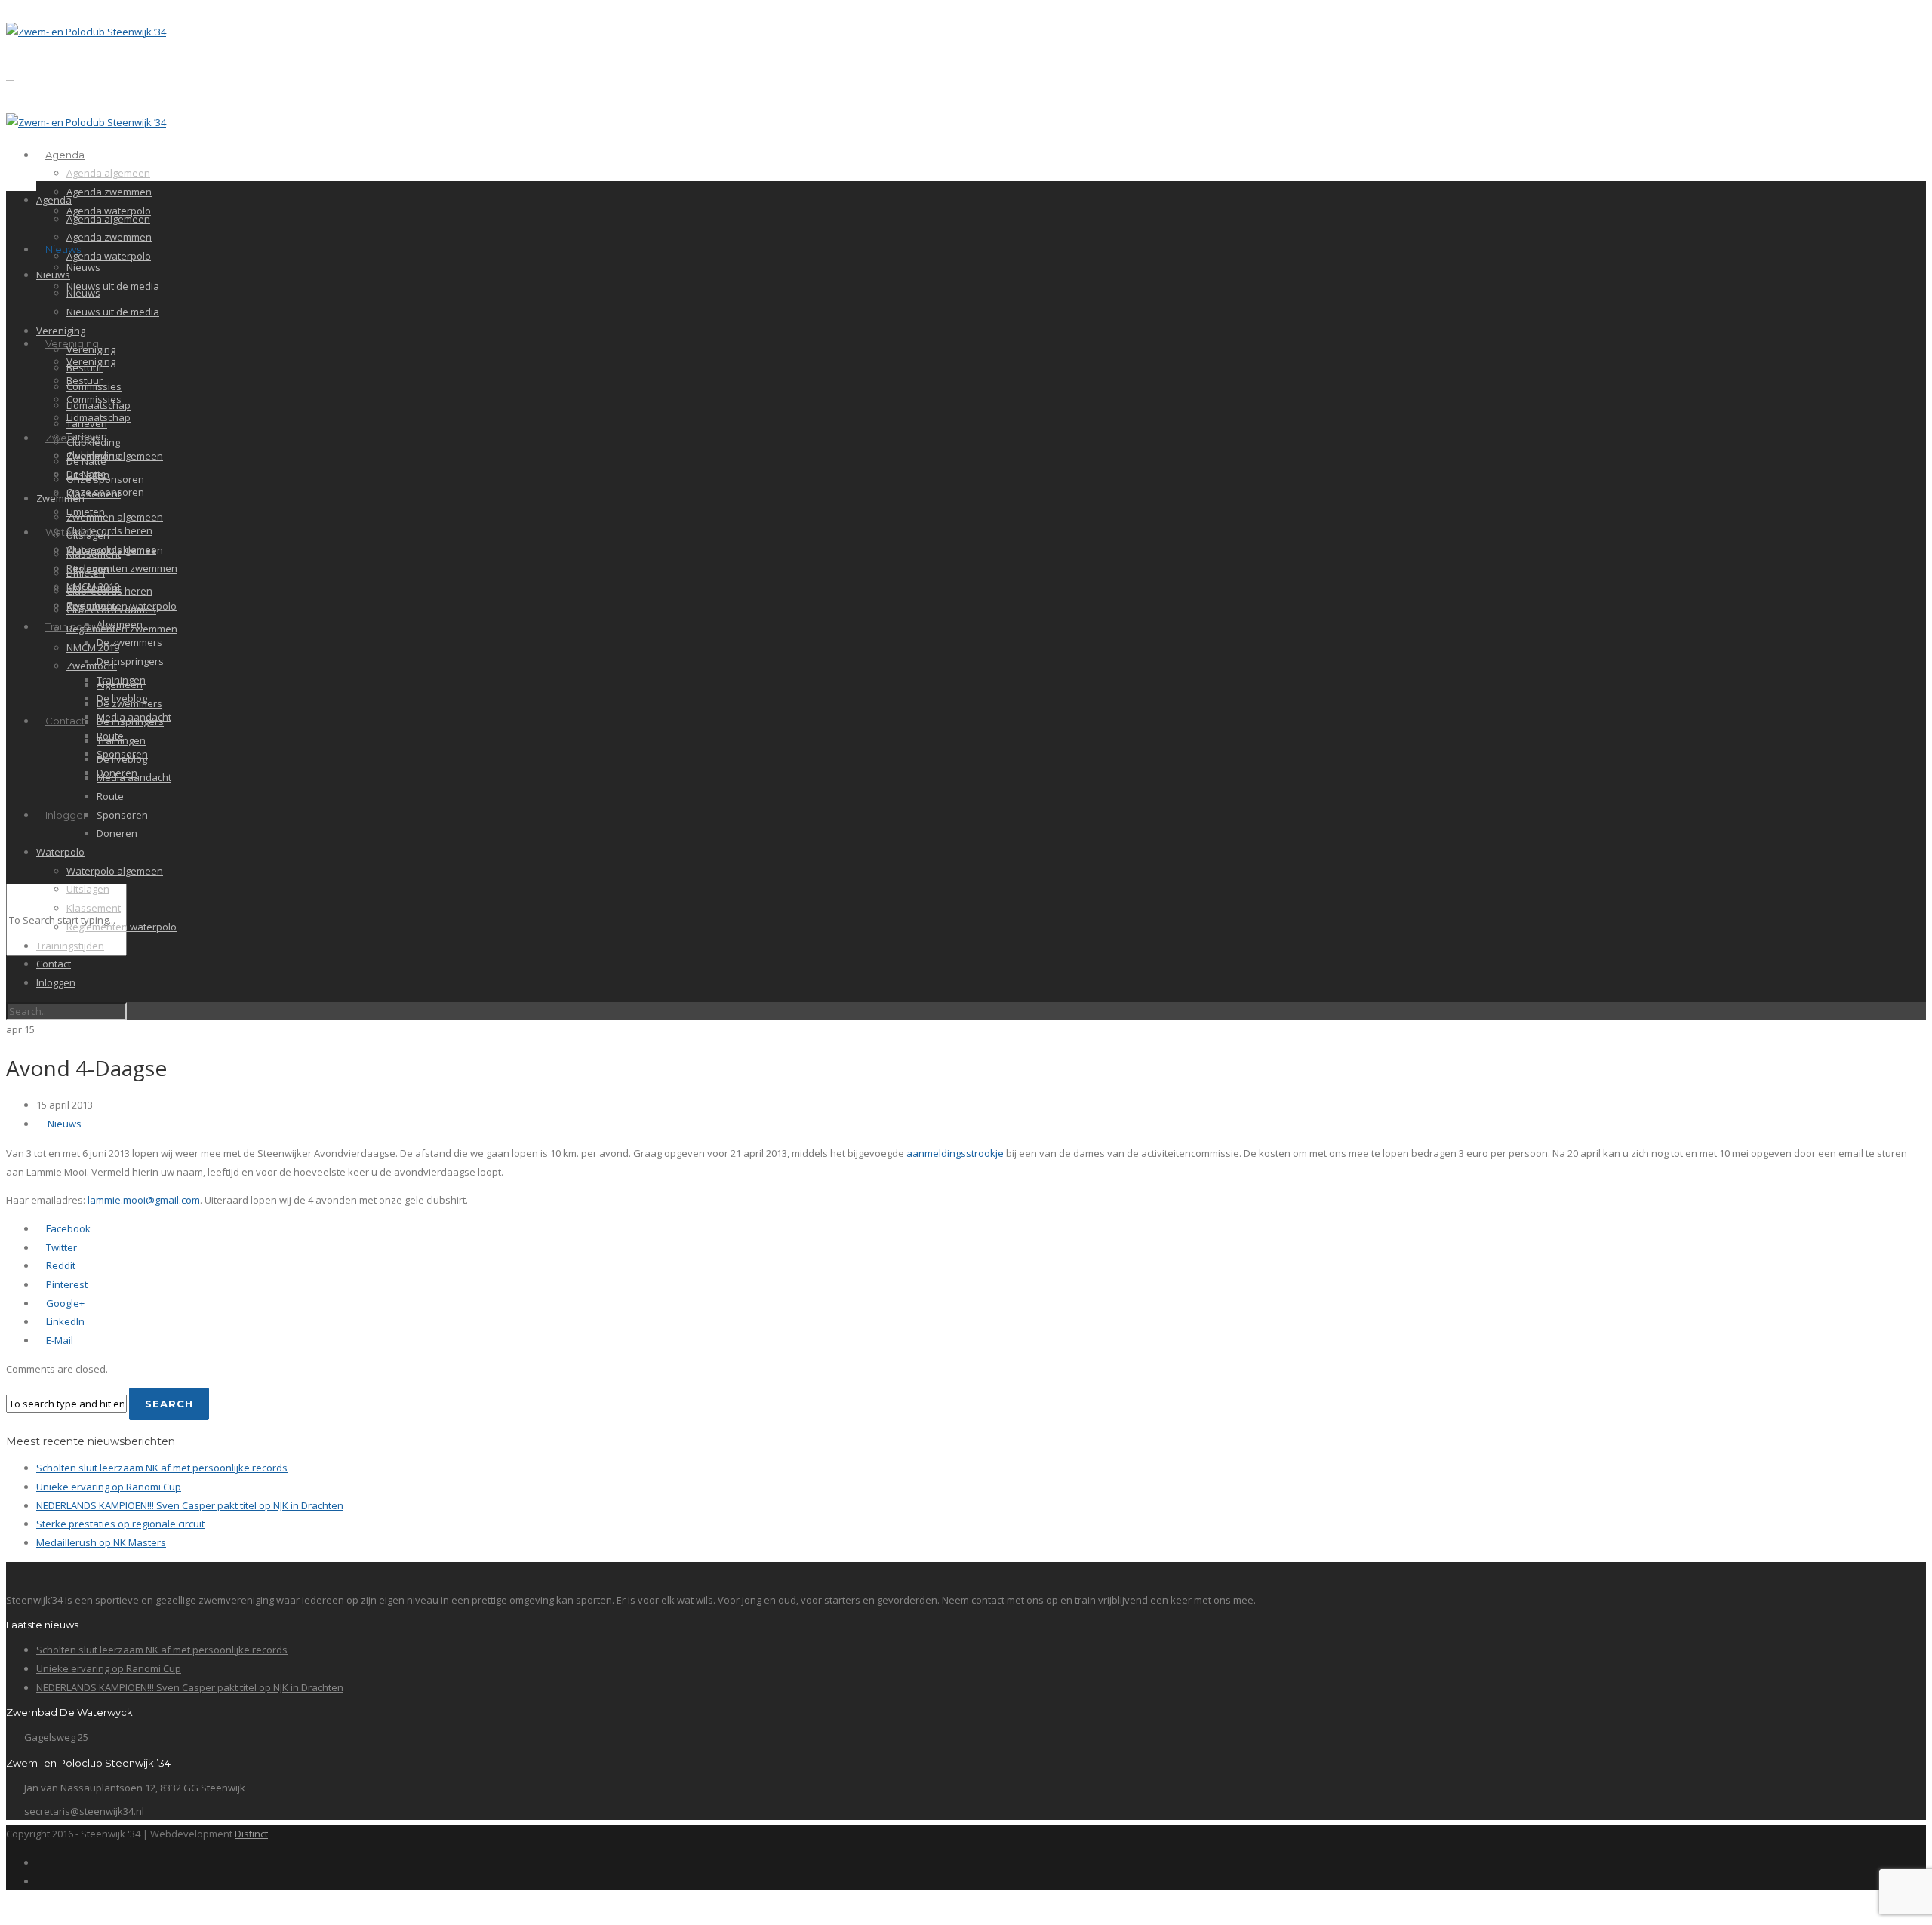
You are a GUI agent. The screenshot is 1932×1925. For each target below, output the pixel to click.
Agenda (65, 155)
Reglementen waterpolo (122, 927)
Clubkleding (93, 442)
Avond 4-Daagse (86, 1068)
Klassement (94, 494)
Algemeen (120, 684)
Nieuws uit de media (113, 286)
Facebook (67, 1228)
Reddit (60, 1265)
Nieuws (63, 249)
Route (110, 796)
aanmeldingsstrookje (955, 1153)
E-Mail (58, 1340)
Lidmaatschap (98, 405)
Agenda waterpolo (109, 256)
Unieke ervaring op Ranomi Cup (109, 1487)
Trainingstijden (70, 946)
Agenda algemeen (108, 173)
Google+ (64, 1303)
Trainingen (121, 740)
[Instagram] (40, 1881)
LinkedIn (64, 1321)
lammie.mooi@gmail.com (144, 1200)
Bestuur (85, 367)
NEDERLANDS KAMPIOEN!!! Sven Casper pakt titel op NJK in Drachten (190, 1505)
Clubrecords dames (111, 610)
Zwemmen (60, 498)
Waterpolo (60, 852)
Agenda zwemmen (109, 192)
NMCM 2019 (93, 647)
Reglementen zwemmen (122, 568)
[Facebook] (40, 1862)
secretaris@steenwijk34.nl (84, 1811)
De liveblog (122, 759)
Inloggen (67, 815)
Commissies (94, 386)
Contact (65, 721)
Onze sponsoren (105, 479)
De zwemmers (129, 642)
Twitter (60, 1247)
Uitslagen (88, 535)
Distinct (251, 1834)
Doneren (117, 833)
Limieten (86, 573)
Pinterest (66, 1284)
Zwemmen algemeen (115, 456)
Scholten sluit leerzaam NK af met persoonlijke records (162, 1468)
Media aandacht (134, 777)
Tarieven (87, 423)
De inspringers (130, 661)
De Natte (86, 461)
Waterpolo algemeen (115, 871)
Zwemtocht (92, 666)
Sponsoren (122, 815)
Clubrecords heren (109, 530)
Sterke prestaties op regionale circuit (120, 1524)
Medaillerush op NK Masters (101, 1542)
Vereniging (61, 331)
